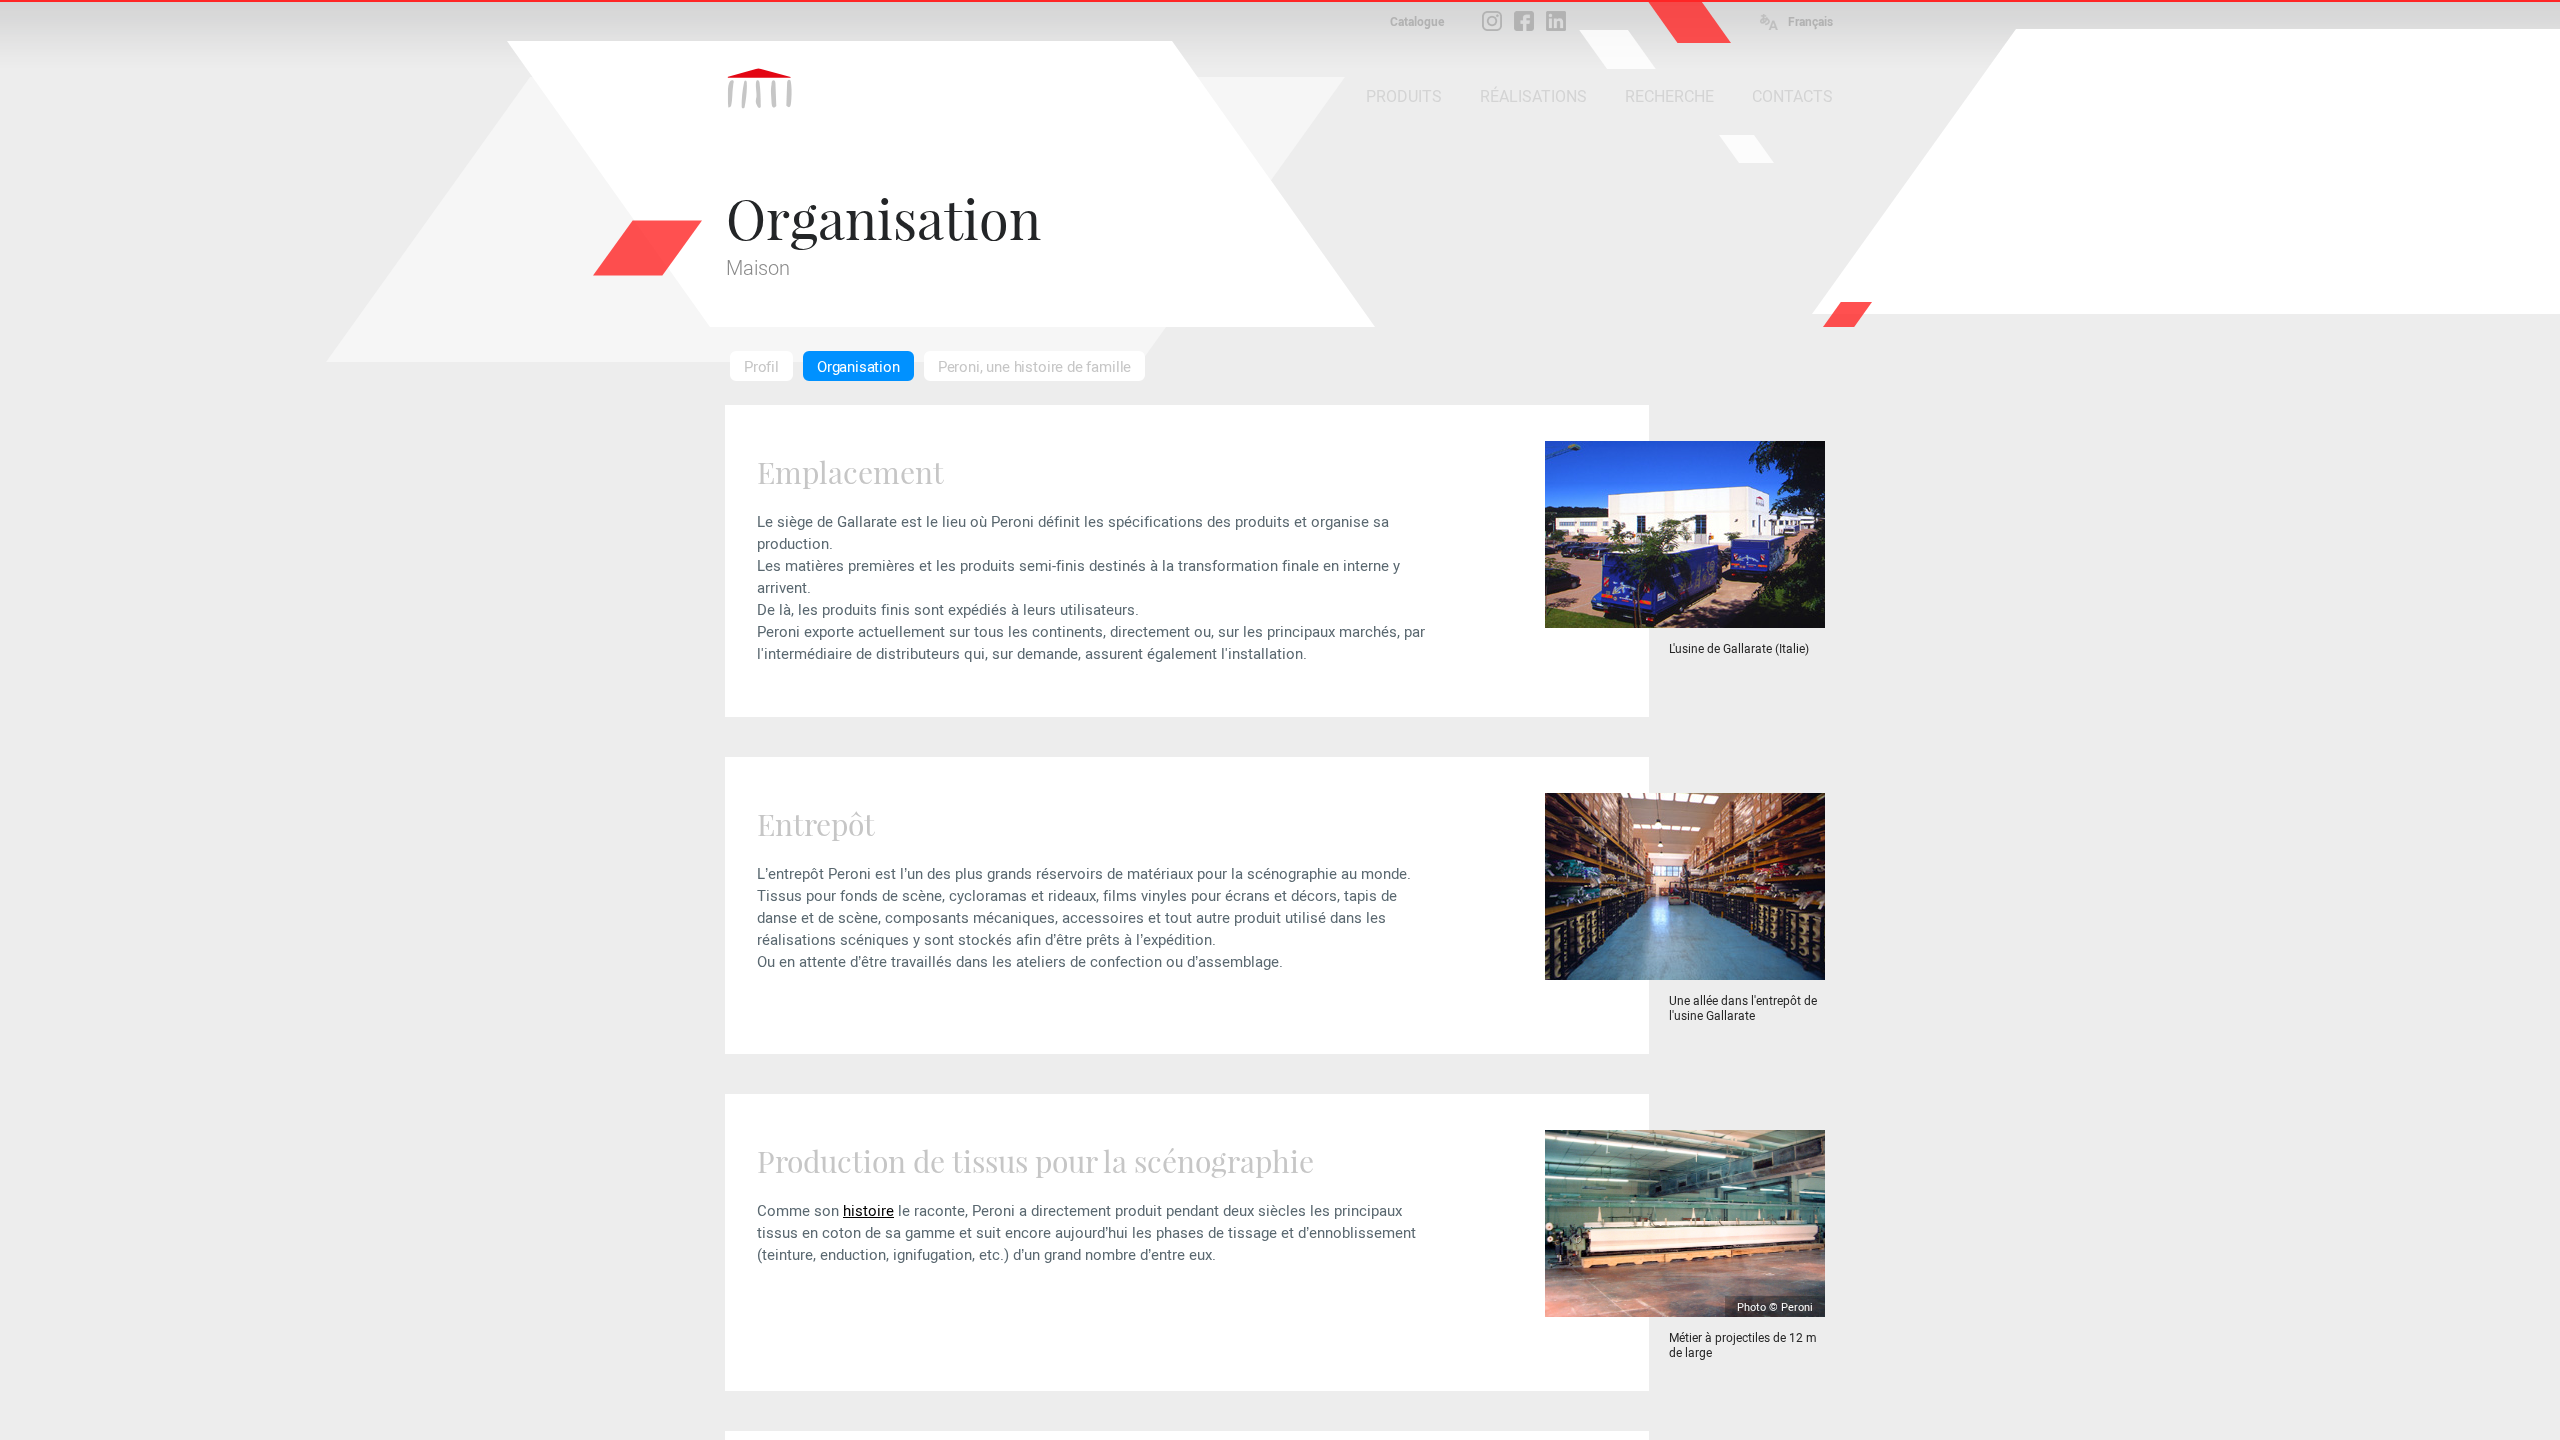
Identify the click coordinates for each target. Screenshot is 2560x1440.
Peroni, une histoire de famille (1034, 367)
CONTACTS (1792, 96)
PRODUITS (1404, 96)
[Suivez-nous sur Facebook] (1524, 21)
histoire (868, 1211)
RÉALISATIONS (1533, 96)
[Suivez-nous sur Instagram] (1492, 21)
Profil (761, 367)
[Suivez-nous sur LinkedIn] (1556, 21)
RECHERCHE (1669, 96)
